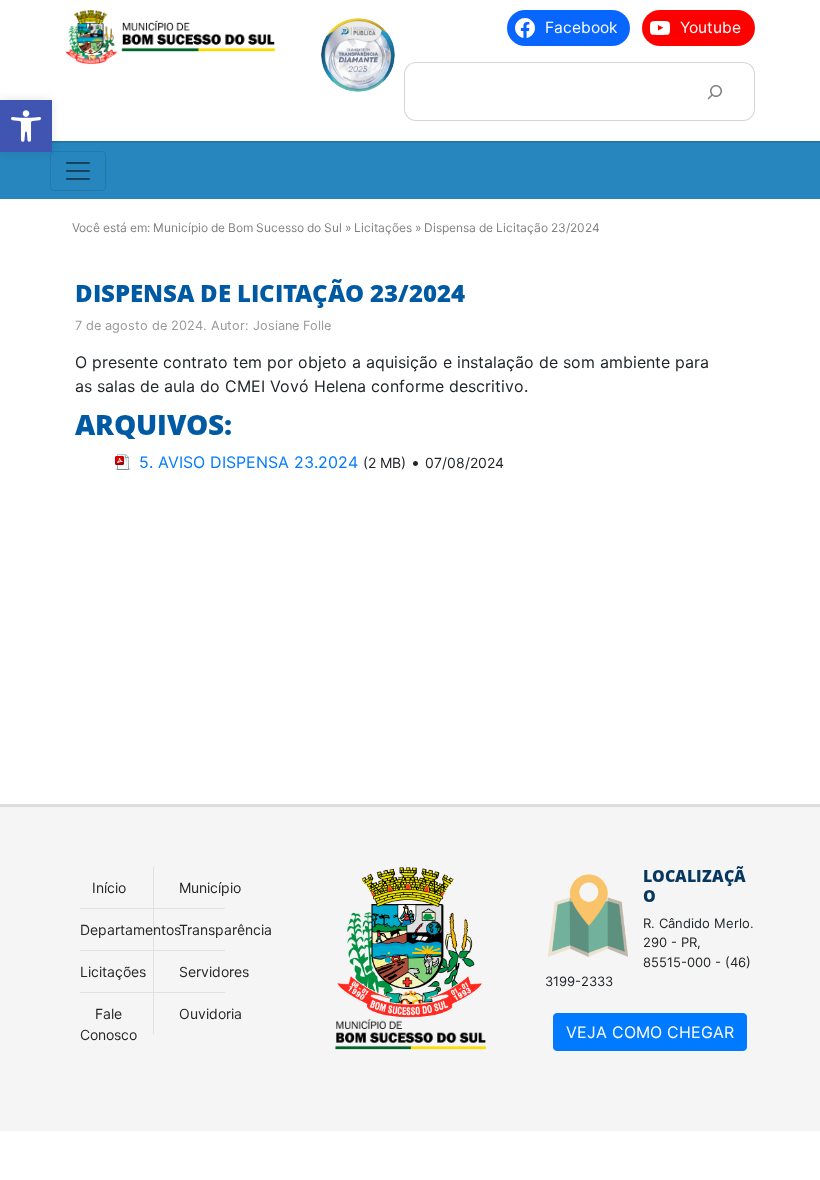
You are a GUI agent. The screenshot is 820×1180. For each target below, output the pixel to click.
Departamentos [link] (130, 929)
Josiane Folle (292, 325)
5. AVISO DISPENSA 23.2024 (248, 462)
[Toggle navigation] (78, 171)
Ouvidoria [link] (210, 1013)
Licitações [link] (113, 971)
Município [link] (210, 887)
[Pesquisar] (714, 91)
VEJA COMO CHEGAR (650, 1032)
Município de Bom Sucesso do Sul (247, 227)
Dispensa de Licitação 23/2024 (270, 292)
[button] (26, 126)
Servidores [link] (214, 971)
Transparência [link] (225, 929)
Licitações (383, 227)
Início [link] (109, 887)
